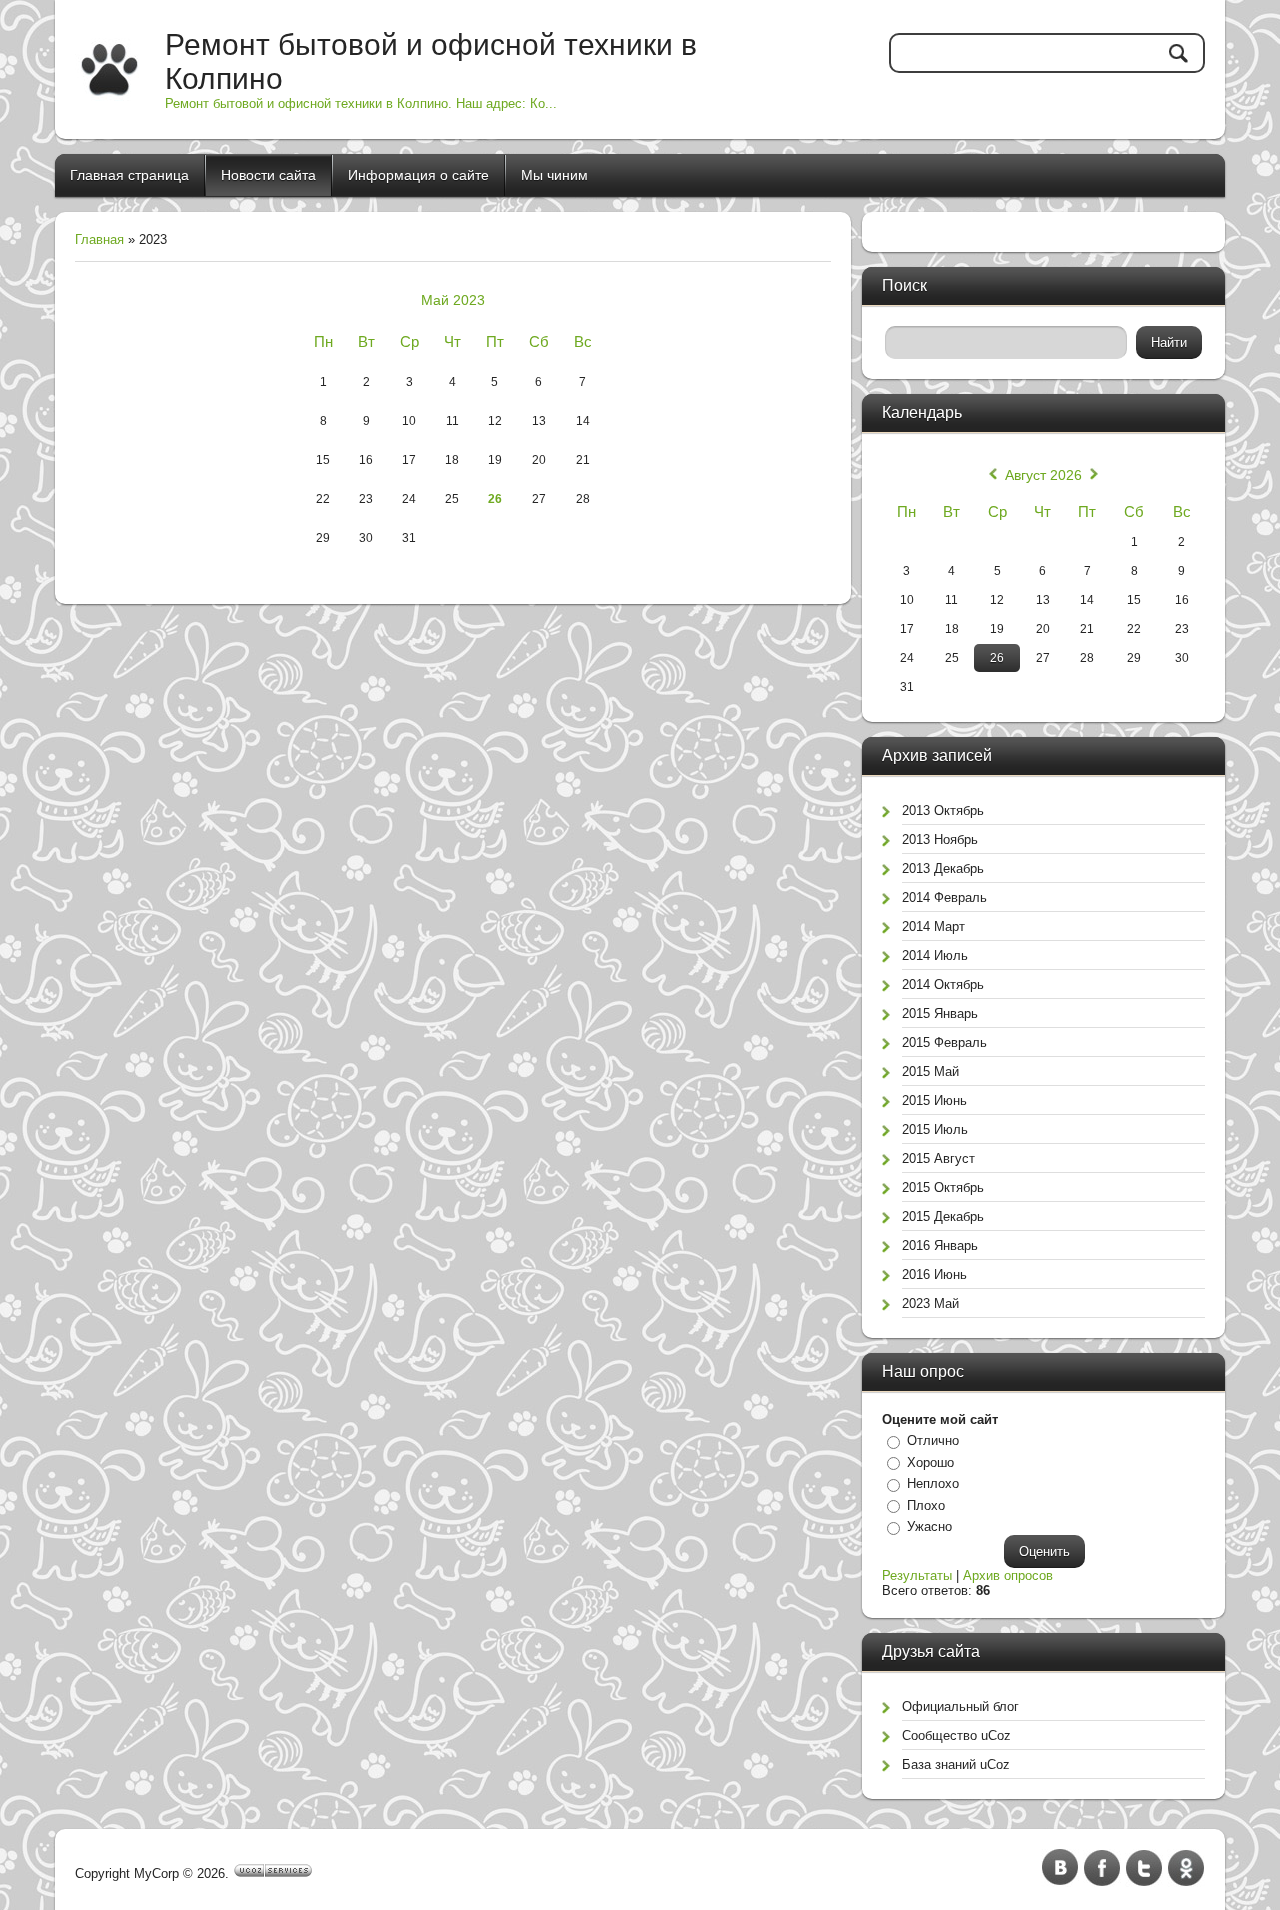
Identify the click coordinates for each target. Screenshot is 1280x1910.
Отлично (933, 1440)
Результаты (917, 1575)
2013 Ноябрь (940, 839)
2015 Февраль (944, 1042)
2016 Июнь (934, 1274)
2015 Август (938, 1158)
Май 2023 (453, 300)
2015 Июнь (934, 1100)
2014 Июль (935, 955)
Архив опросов (1008, 1575)
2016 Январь (940, 1245)
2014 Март (933, 926)
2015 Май (930, 1071)
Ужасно (929, 1526)
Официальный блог (960, 1706)
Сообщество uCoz (956, 1735)
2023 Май (930, 1303)
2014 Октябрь (943, 984)
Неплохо (933, 1483)
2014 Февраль (944, 897)
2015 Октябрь (943, 1187)
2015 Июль (935, 1129)
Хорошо (930, 1462)
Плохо (926, 1505)
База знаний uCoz (956, 1764)
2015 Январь (940, 1013)
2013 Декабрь (943, 868)
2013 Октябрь (943, 810)
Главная (99, 239)
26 (495, 499)
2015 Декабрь (943, 1216)
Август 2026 (1043, 475)
